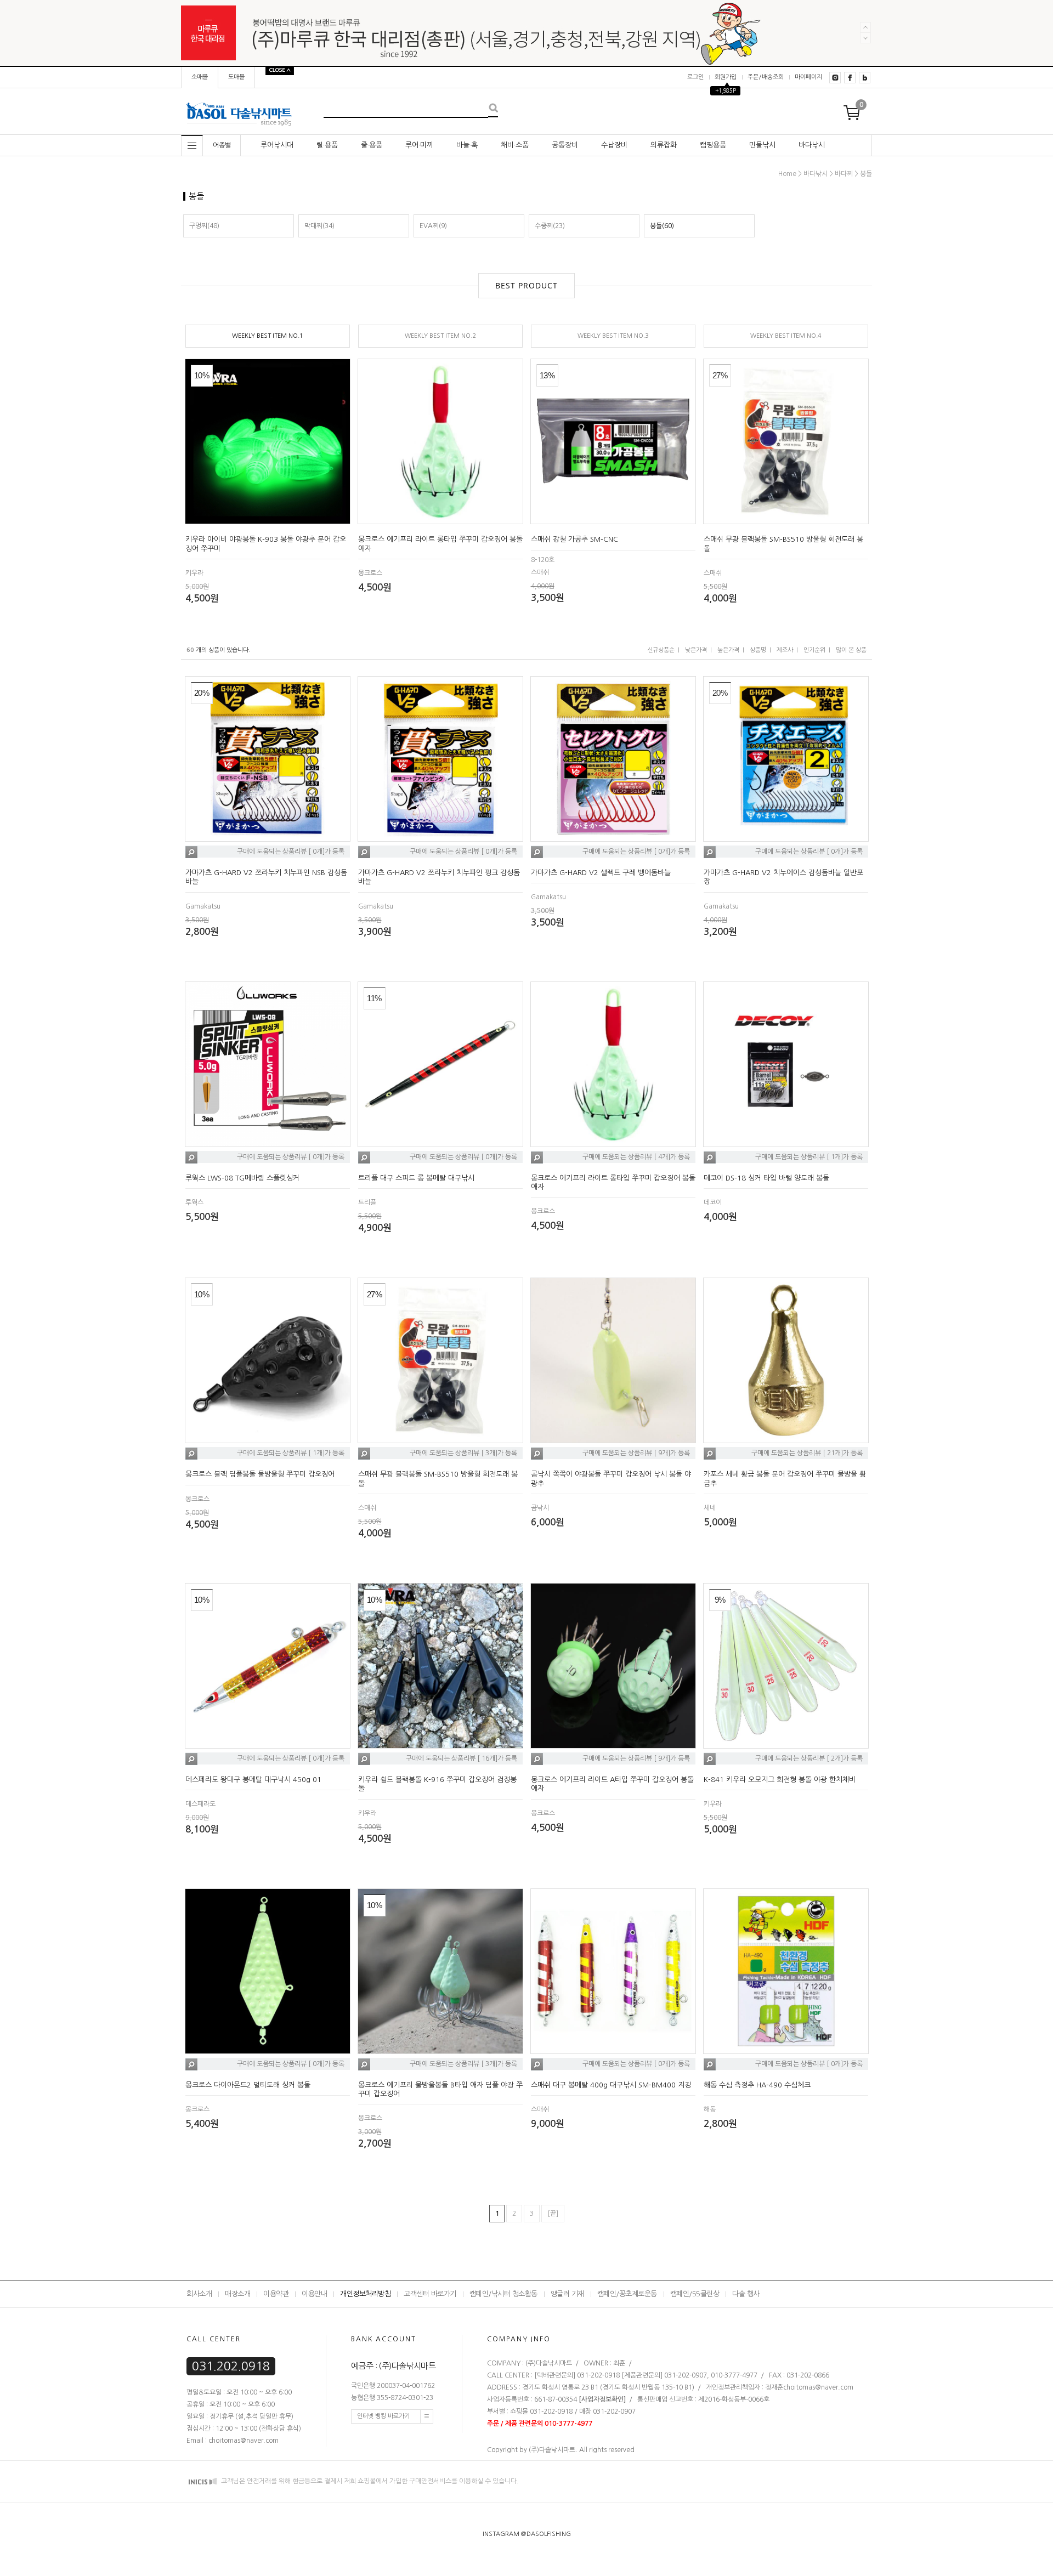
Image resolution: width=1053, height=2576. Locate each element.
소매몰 (200, 77)
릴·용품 (327, 145)
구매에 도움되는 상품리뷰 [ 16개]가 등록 (462, 1758)
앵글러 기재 (567, 2294)
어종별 (222, 145)
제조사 (785, 650)
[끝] (553, 2214)
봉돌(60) (662, 226)
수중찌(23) (550, 226)
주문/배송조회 (766, 77)
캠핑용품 (713, 145)
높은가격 (728, 650)
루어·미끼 (419, 145)
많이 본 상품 (851, 650)
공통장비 (565, 145)
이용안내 (314, 2294)
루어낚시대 (277, 145)
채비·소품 (515, 145)
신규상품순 (661, 650)
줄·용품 (372, 145)
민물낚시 (762, 145)
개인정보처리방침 (365, 2294)
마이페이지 (808, 77)
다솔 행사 (746, 2294)
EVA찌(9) (433, 226)
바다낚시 (812, 145)
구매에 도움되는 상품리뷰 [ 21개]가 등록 (807, 1454)
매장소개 (237, 2294)
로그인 (695, 77)
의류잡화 (664, 145)
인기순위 (814, 650)
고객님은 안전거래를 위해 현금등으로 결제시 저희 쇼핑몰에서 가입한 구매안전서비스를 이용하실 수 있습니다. (369, 2481)
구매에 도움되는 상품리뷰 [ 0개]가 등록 (291, 852)
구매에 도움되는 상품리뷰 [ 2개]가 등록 (809, 1758)
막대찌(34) (319, 226)
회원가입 (726, 77)
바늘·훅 (467, 145)
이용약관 (276, 2294)
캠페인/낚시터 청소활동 (503, 2294)
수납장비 (614, 145)
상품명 (758, 650)
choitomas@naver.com (818, 2387)
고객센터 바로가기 (430, 2294)
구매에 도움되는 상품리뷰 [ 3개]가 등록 (463, 1454)
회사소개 (199, 2294)
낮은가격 (696, 650)
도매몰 (236, 77)
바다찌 (844, 174)
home (787, 174)
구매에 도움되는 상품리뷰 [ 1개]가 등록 (809, 1157)
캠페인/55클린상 (695, 2294)
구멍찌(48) (204, 226)
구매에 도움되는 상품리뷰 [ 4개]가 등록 (636, 1157)
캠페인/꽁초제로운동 (627, 2294)
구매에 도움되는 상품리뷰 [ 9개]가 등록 (636, 1454)
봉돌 (866, 174)
